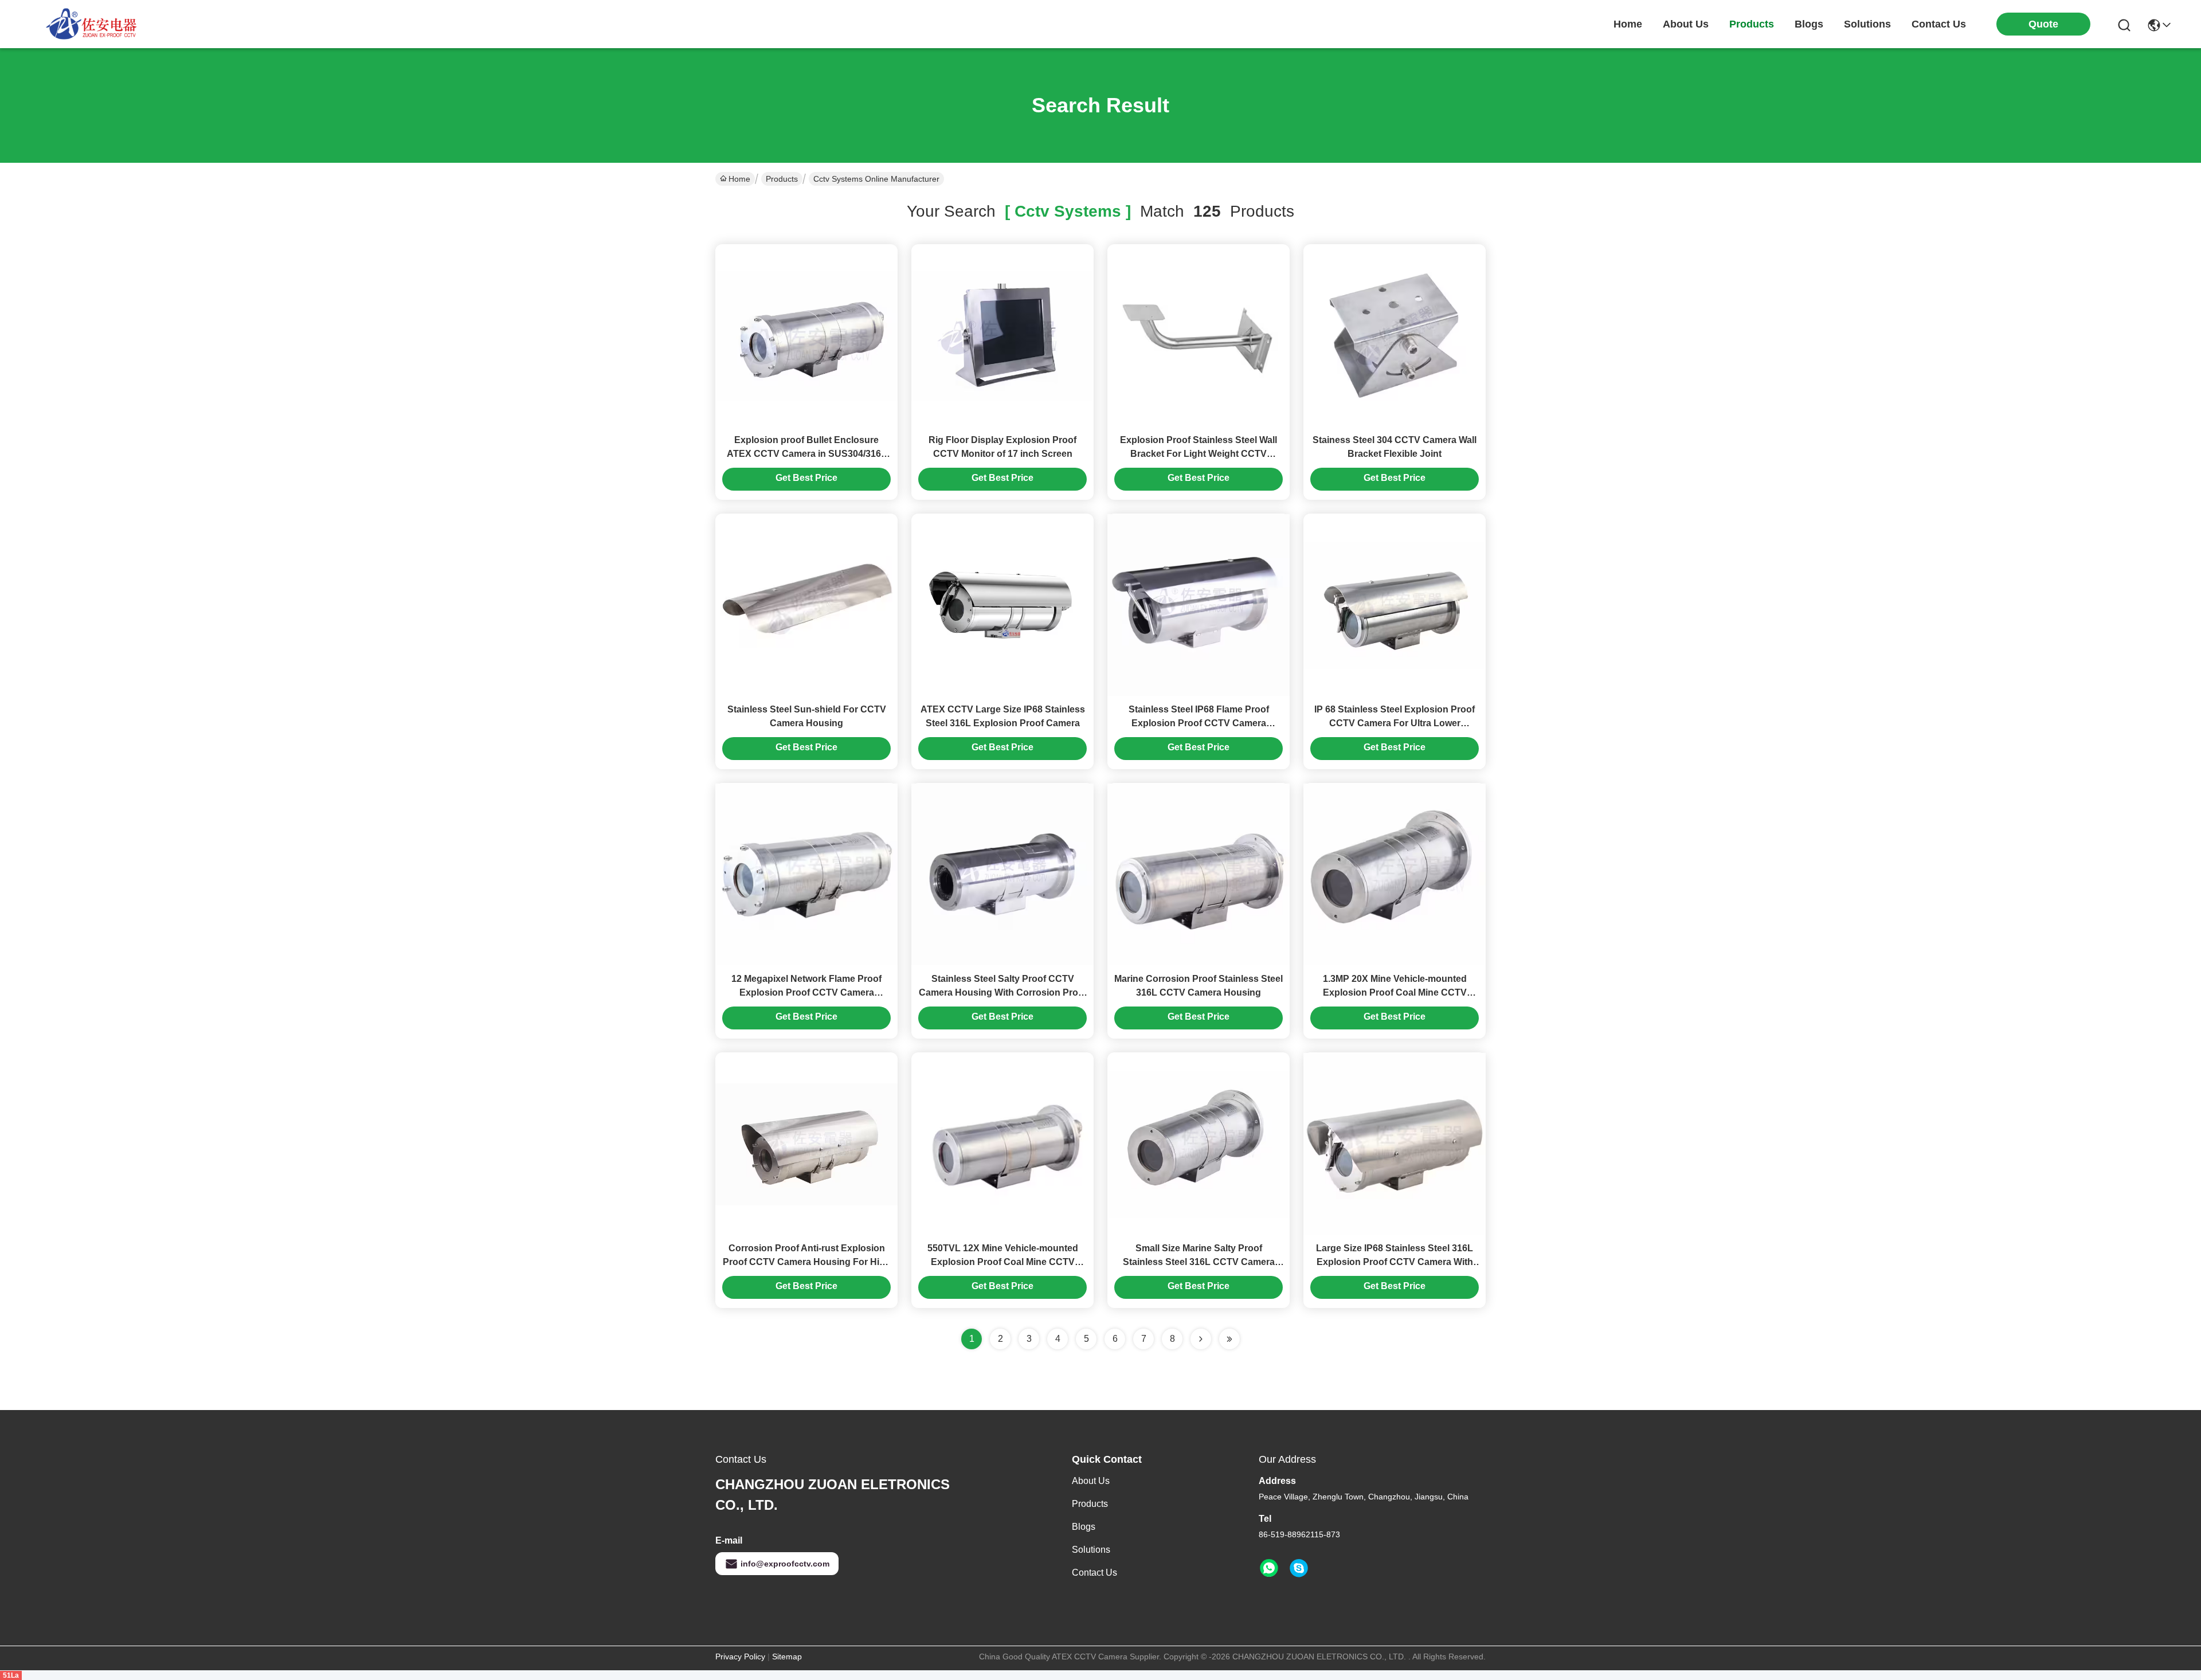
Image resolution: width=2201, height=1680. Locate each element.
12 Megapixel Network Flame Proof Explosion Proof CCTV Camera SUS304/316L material (806, 992)
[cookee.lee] (1299, 1568)
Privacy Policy (740, 1656)
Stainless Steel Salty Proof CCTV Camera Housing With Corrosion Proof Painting (1003, 992)
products (1752, 24)
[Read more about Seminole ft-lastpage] (1229, 1339)
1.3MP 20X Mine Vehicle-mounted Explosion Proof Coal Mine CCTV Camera (1395, 992)
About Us (1091, 1481)
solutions (1867, 24)
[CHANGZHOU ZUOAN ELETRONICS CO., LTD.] (92, 24)
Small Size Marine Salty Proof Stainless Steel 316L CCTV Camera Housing (1199, 1262)
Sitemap (787, 1656)
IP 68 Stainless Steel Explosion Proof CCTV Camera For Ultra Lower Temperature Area (1395, 723)
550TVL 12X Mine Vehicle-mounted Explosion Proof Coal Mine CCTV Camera (1003, 1262)
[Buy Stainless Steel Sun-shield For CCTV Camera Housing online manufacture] (806, 605)
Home (1628, 24)
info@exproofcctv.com (785, 1564)
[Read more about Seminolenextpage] (1201, 1339)
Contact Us (1094, 1573)
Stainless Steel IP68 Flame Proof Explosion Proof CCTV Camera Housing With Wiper (1199, 723)
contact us (1939, 24)
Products (782, 179)
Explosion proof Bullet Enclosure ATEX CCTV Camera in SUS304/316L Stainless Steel (807, 454)
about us (1686, 24)
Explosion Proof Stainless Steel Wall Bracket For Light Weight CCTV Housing (1199, 454)
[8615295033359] (1269, 1568)
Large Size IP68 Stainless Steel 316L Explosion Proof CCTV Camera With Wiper (1395, 1262)
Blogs (1084, 1527)
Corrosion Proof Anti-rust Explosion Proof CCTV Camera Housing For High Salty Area (807, 1262)
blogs (1809, 24)
